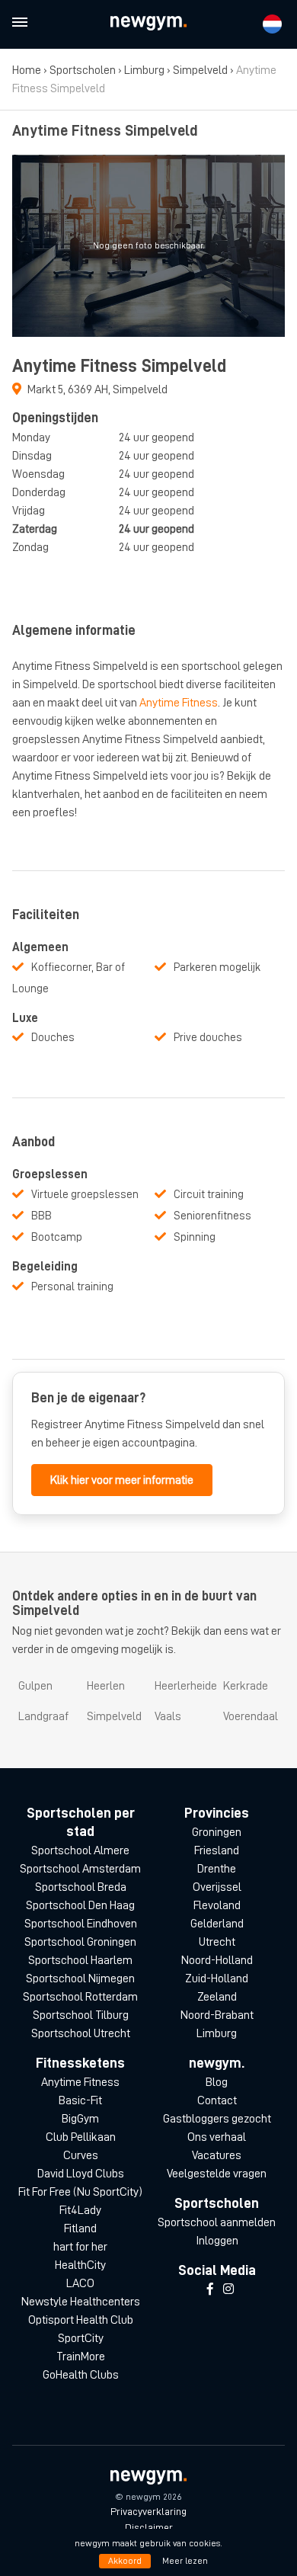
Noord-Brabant (217, 2015)
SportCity (81, 2338)
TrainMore (81, 2357)
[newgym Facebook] (210, 2289)
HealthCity (80, 2265)
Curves (81, 2155)
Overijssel (217, 1887)
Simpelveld (200, 70)
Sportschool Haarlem (80, 1960)
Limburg (144, 70)
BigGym (80, 2119)
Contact (217, 2100)
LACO (80, 2283)
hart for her (80, 2247)
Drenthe (217, 1869)
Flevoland (217, 1905)
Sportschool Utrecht (81, 2033)
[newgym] (148, 23)
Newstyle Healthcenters (81, 2302)
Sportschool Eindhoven (81, 1924)
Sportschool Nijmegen (80, 1978)
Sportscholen (83, 70)
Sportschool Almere (80, 1850)
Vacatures (217, 2155)
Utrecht (217, 1942)
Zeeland (217, 1997)
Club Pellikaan (81, 2137)
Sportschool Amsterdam (80, 1869)
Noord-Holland (217, 1960)
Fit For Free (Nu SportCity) (80, 2192)
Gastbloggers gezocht (217, 2119)
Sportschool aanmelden (217, 2222)
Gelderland (217, 1924)
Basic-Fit (80, 2100)
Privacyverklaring (148, 2511)
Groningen (217, 1832)
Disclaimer (149, 2527)
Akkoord (125, 2561)
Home (27, 70)
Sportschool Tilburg (81, 2015)
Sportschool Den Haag (80, 1905)
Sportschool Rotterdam (80, 1997)
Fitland (80, 2228)
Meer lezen (185, 2561)
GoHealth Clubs (81, 2375)
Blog (217, 2082)
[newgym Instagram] (228, 2289)
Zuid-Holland (217, 1978)
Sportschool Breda (81, 1887)
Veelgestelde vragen (217, 2174)
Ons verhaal (217, 2137)
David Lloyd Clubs (81, 2174)
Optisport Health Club (81, 2320)
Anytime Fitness (179, 703)
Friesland (217, 1850)
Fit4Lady (80, 2210)
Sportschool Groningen (80, 1942)
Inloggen (217, 2241)
